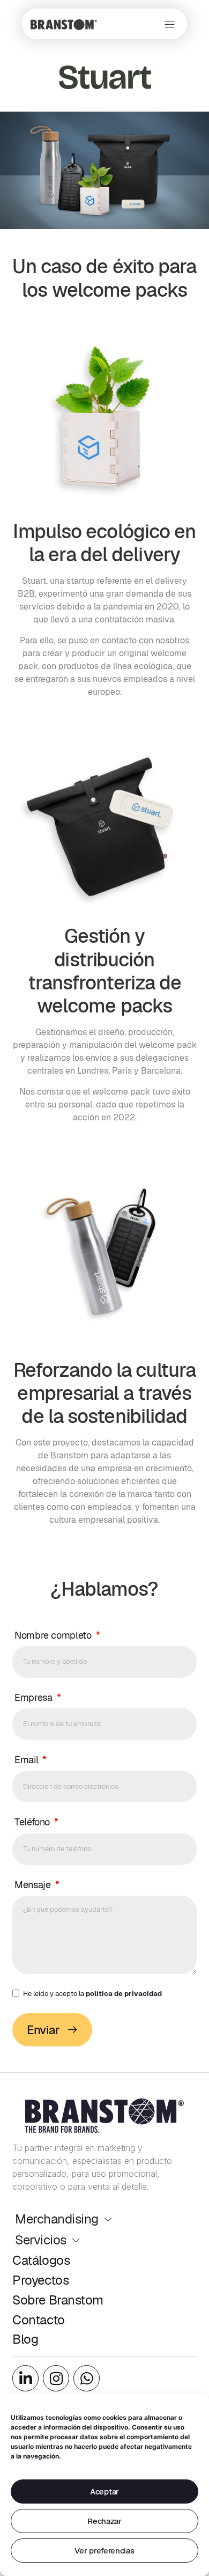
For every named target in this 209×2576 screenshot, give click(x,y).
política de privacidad (124, 1994)
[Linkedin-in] (25, 2378)
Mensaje (34, 1885)
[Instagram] (56, 2378)
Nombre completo (54, 1635)
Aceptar (104, 2491)
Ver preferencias (104, 2551)
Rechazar (104, 2521)
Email (28, 1760)
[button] (170, 24)
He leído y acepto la (92, 1994)
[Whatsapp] (87, 2378)
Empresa (35, 1697)
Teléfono (33, 1822)
